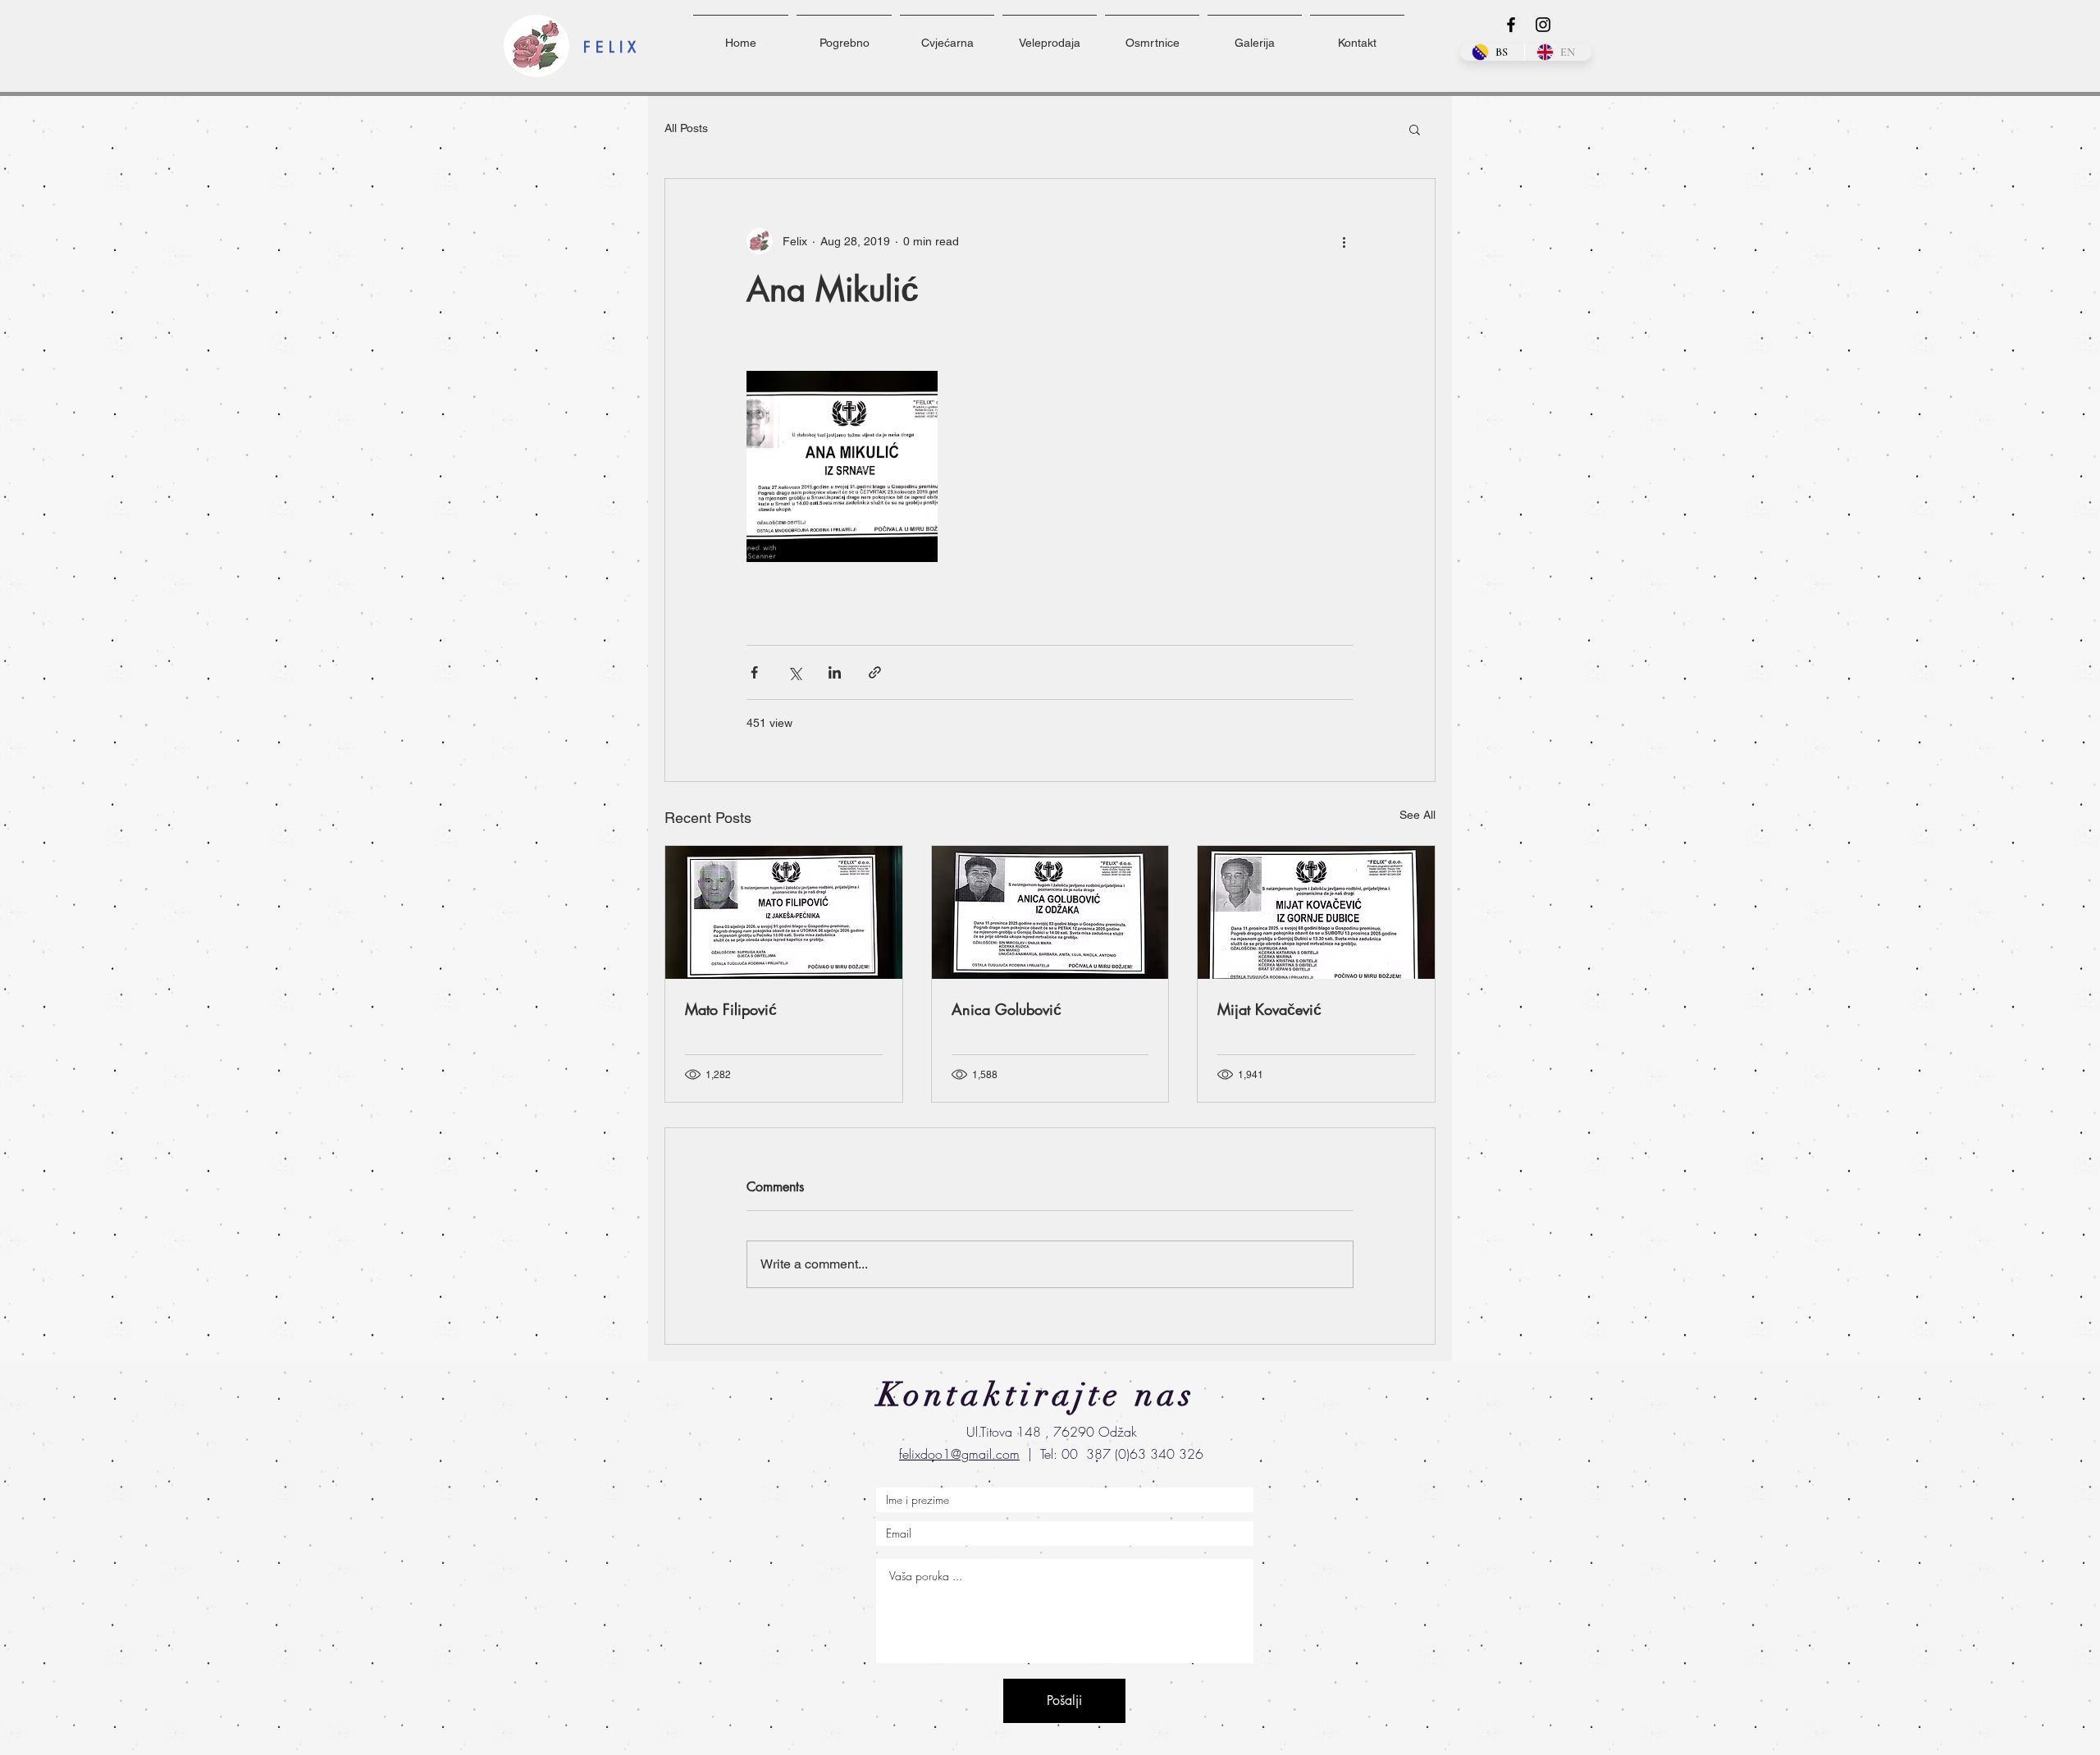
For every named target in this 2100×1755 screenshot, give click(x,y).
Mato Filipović (731, 1009)
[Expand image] (842, 466)
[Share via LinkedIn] (835, 672)
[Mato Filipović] (784, 912)
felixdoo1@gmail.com (959, 1454)
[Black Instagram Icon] (1543, 25)
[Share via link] (875, 672)
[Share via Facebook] (754, 672)
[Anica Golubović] (1050, 912)
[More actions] (1344, 241)
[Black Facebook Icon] (1511, 25)
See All (1417, 815)
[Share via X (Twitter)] (794, 672)
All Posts (686, 128)
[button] (1415, 129)
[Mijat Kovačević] (1316, 912)
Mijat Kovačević (1269, 1009)
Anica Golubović (1007, 1009)
